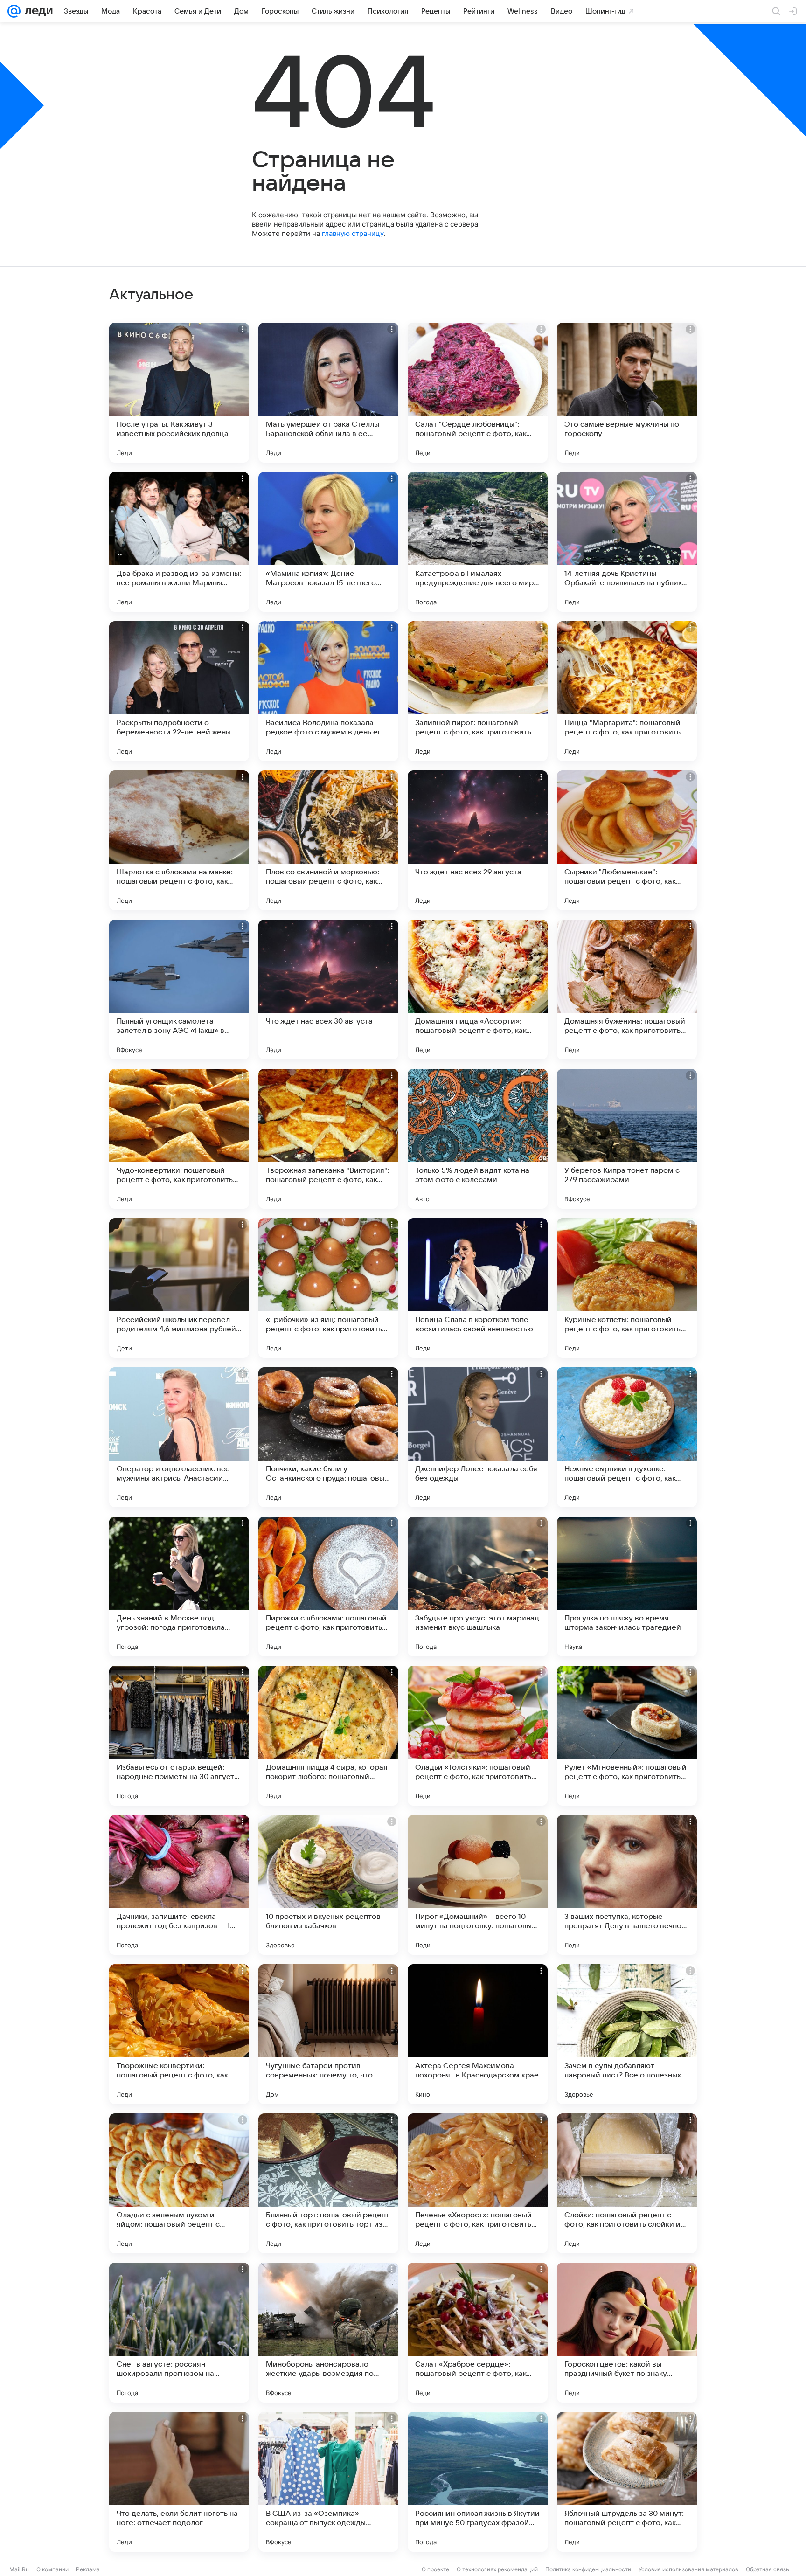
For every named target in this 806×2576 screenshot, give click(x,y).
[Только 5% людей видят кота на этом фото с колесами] (478, 1139)
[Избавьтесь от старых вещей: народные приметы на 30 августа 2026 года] (179, 1736)
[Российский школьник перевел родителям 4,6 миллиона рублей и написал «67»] (179, 1288)
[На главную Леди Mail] (37, 11)
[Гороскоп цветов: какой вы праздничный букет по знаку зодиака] (627, 2333)
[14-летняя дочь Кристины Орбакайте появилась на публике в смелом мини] (627, 542)
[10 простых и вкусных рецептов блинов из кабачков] (328, 1885)
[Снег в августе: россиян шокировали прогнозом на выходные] (179, 2333)
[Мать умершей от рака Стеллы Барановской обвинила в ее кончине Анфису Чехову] (328, 393)
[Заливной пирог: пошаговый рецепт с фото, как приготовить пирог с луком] (478, 691)
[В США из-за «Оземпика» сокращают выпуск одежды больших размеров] (328, 2482)
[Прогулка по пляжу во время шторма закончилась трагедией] (627, 1586)
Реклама (88, 2569)
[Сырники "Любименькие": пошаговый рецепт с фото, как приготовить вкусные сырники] (627, 840)
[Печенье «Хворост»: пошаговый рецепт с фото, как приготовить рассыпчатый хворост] (478, 2183)
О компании (52, 2569)
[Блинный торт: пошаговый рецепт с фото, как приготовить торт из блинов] (328, 2183)
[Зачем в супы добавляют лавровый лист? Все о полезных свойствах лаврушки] (627, 2034)
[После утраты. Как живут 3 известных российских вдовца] (179, 393)
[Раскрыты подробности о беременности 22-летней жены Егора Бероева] (179, 691)
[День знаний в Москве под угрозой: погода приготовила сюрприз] (179, 1586)
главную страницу (353, 233)
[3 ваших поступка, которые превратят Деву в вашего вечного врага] (627, 1885)
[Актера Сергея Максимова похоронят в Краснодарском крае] (478, 2034)
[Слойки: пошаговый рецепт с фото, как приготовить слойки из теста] (627, 2183)
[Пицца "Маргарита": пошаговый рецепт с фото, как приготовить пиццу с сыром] (627, 691)
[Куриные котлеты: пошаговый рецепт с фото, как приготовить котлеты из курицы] (627, 1288)
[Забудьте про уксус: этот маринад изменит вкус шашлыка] (478, 1586)
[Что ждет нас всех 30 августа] (328, 990)
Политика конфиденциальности (588, 2569)
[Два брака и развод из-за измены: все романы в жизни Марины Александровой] (179, 542)
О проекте (435, 2569)
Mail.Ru (19, 2569)
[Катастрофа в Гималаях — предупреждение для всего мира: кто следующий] (478, 542)
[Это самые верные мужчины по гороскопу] (627, 393)
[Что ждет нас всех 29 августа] (478, 840)
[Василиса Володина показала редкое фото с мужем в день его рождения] (328, 691)
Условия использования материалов (688, 2569)
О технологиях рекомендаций (497, 2569)
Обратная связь (768, 2569)
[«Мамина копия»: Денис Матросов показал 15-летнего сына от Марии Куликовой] (328, 542)
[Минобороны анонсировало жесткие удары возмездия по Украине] (328, 2333)
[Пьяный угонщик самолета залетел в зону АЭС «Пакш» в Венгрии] (179, 990)
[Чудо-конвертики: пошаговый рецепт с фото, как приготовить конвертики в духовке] (179, 1139)
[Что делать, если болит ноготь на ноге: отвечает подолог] (179, 2482)
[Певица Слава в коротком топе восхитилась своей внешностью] (478, 1288)
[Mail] (14, 11)
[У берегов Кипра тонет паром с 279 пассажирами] (627, 1139)
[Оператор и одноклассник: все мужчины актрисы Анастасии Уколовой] (179, 1437)
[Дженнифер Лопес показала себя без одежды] (478, 1437)
